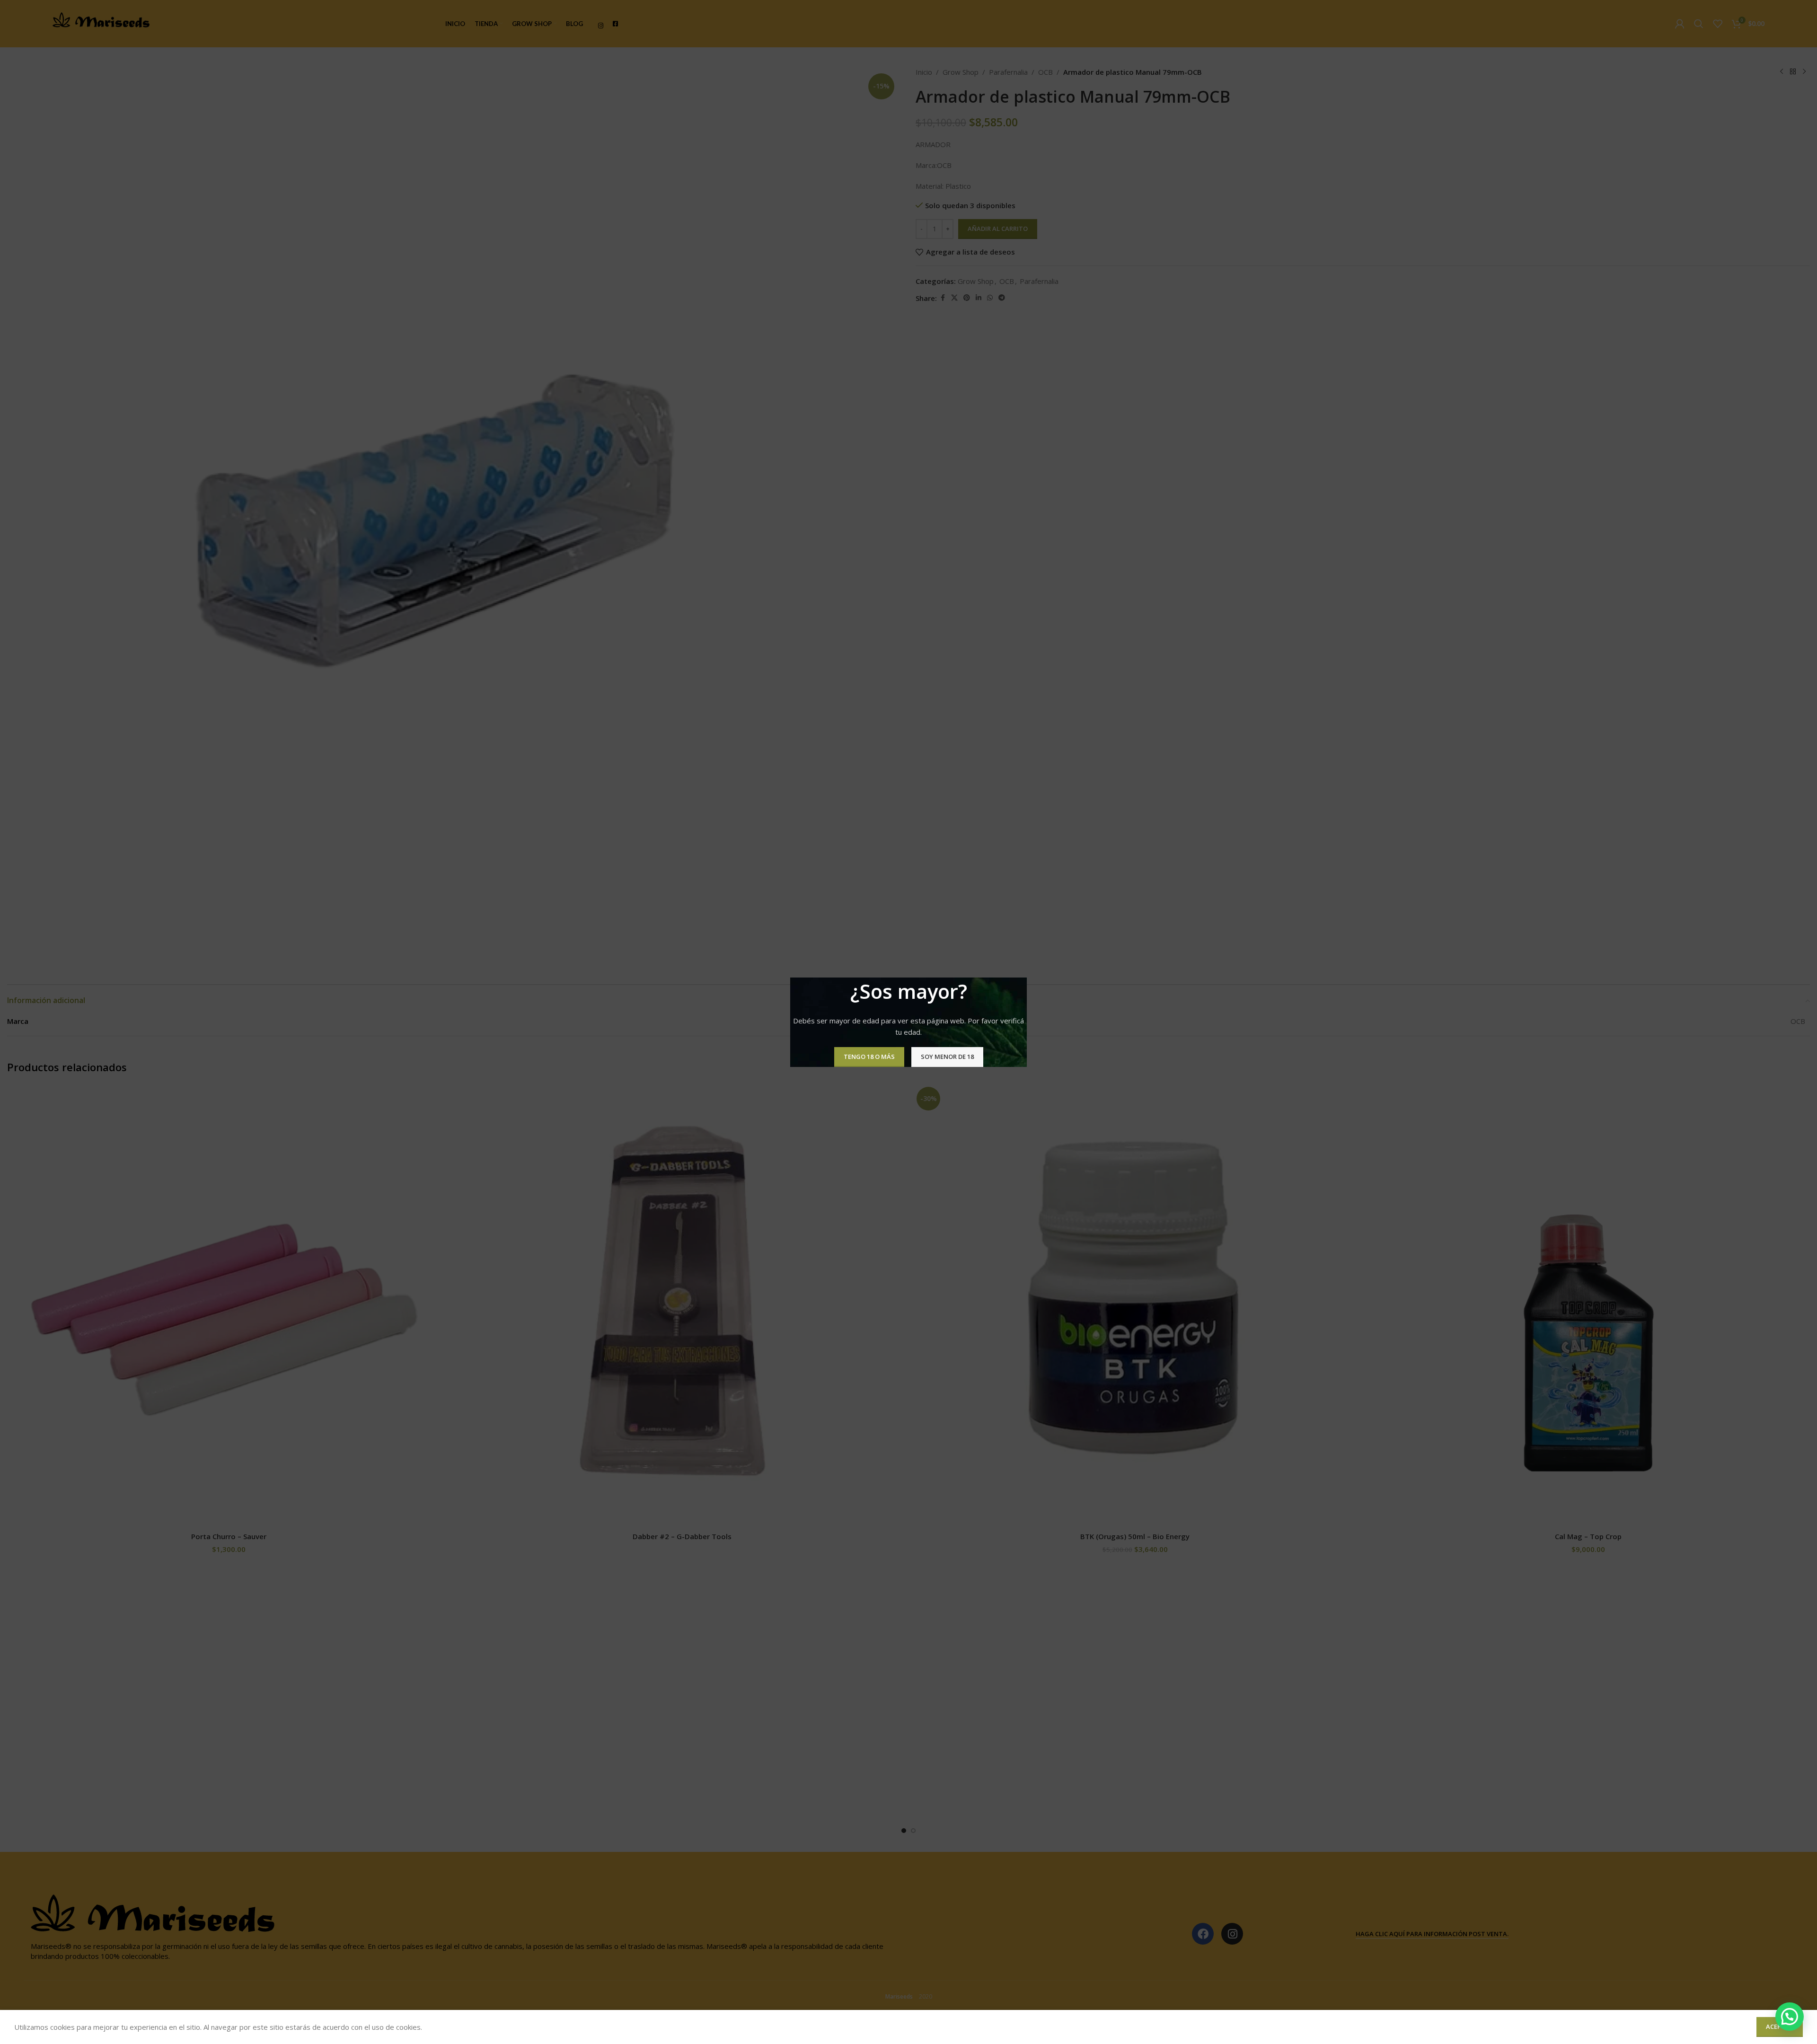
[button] (1790, 2017)
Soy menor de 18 (947, 1057)
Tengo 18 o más (869, 1057)
